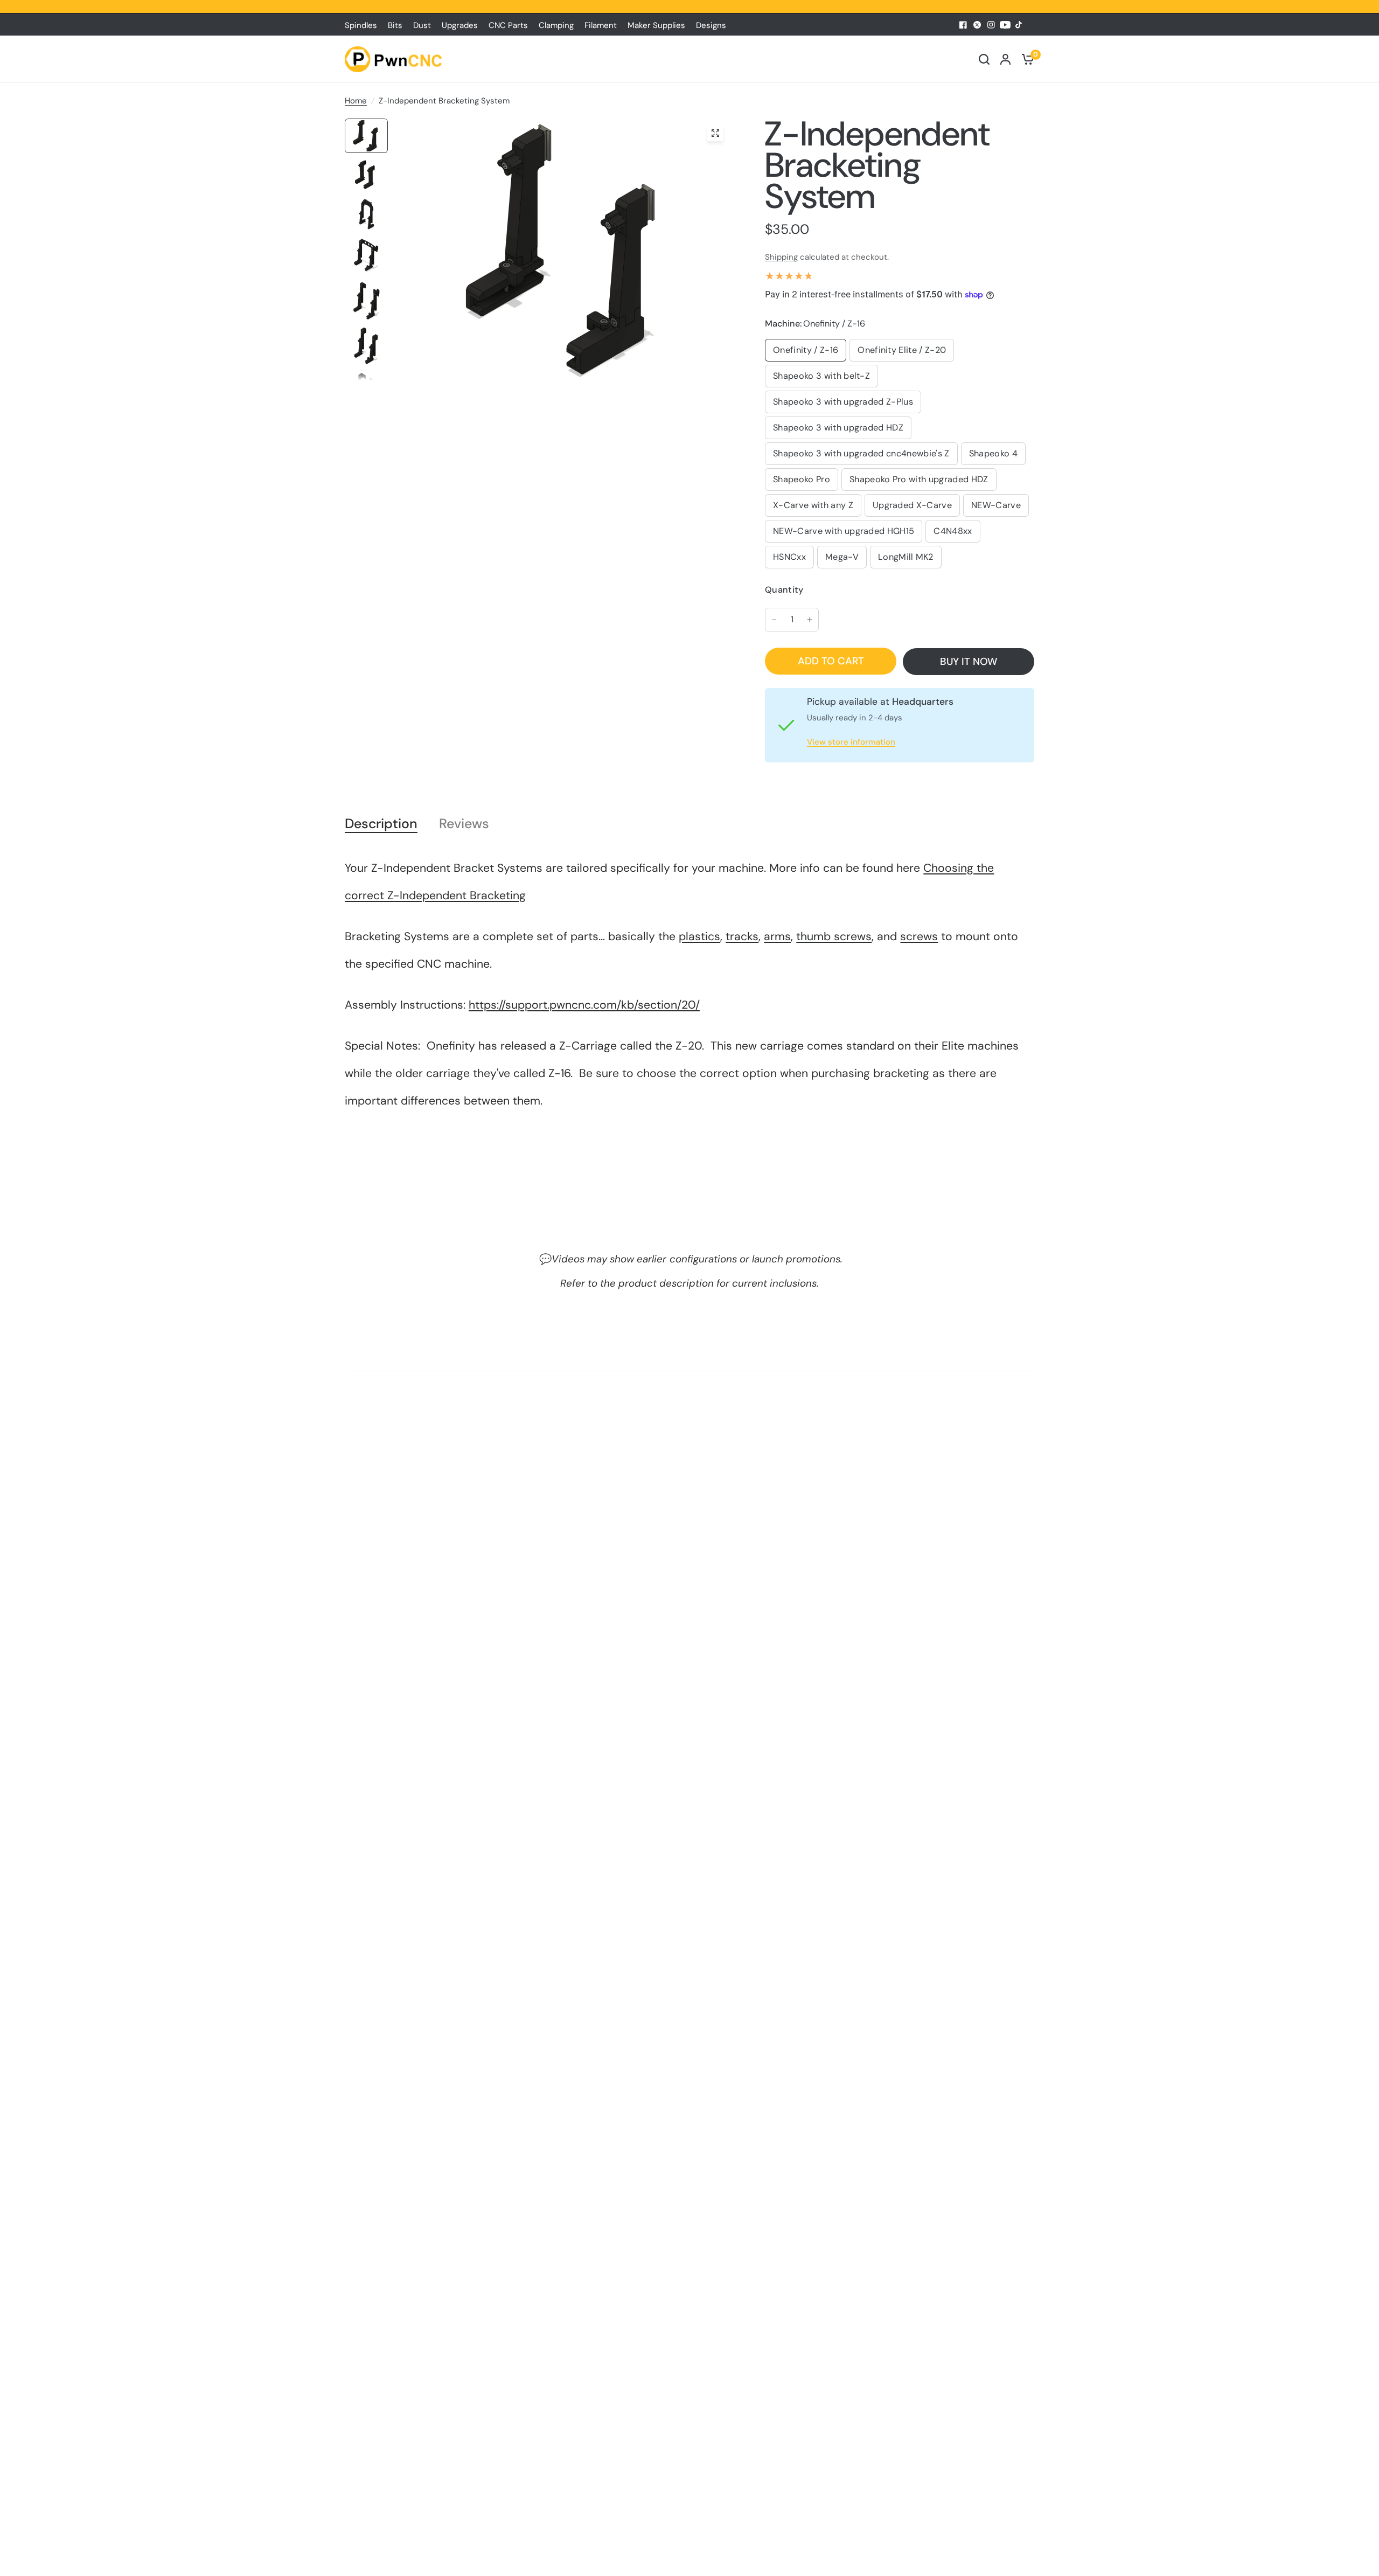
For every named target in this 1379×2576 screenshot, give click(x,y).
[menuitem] (364, 25)
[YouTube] (1005, 25)
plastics (699, 936)
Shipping (781, 257)
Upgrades (460, 25)
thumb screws (834, 936)
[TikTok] (1019, 25)
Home (356, 101)
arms (777, 936)
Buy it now (969, 661)
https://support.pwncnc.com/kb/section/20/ (584, 1005)
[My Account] (1005, 59)
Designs (711, 25)
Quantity (784, 590)
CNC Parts (508, 25)
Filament (601, 25)
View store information (851, 742)
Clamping (556, 25)
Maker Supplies (656, 25)
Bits (395, 25)
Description (381, 824)
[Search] (984, 59)
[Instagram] (991, 25)
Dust (422, 25)
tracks (742, 936)
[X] (977, 25)
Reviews (464, 824)
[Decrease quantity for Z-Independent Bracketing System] (774, 620)
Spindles (361, 25)
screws (919, 936)
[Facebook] (963, 25)
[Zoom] (715, 133)
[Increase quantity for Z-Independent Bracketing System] (810, 620)
